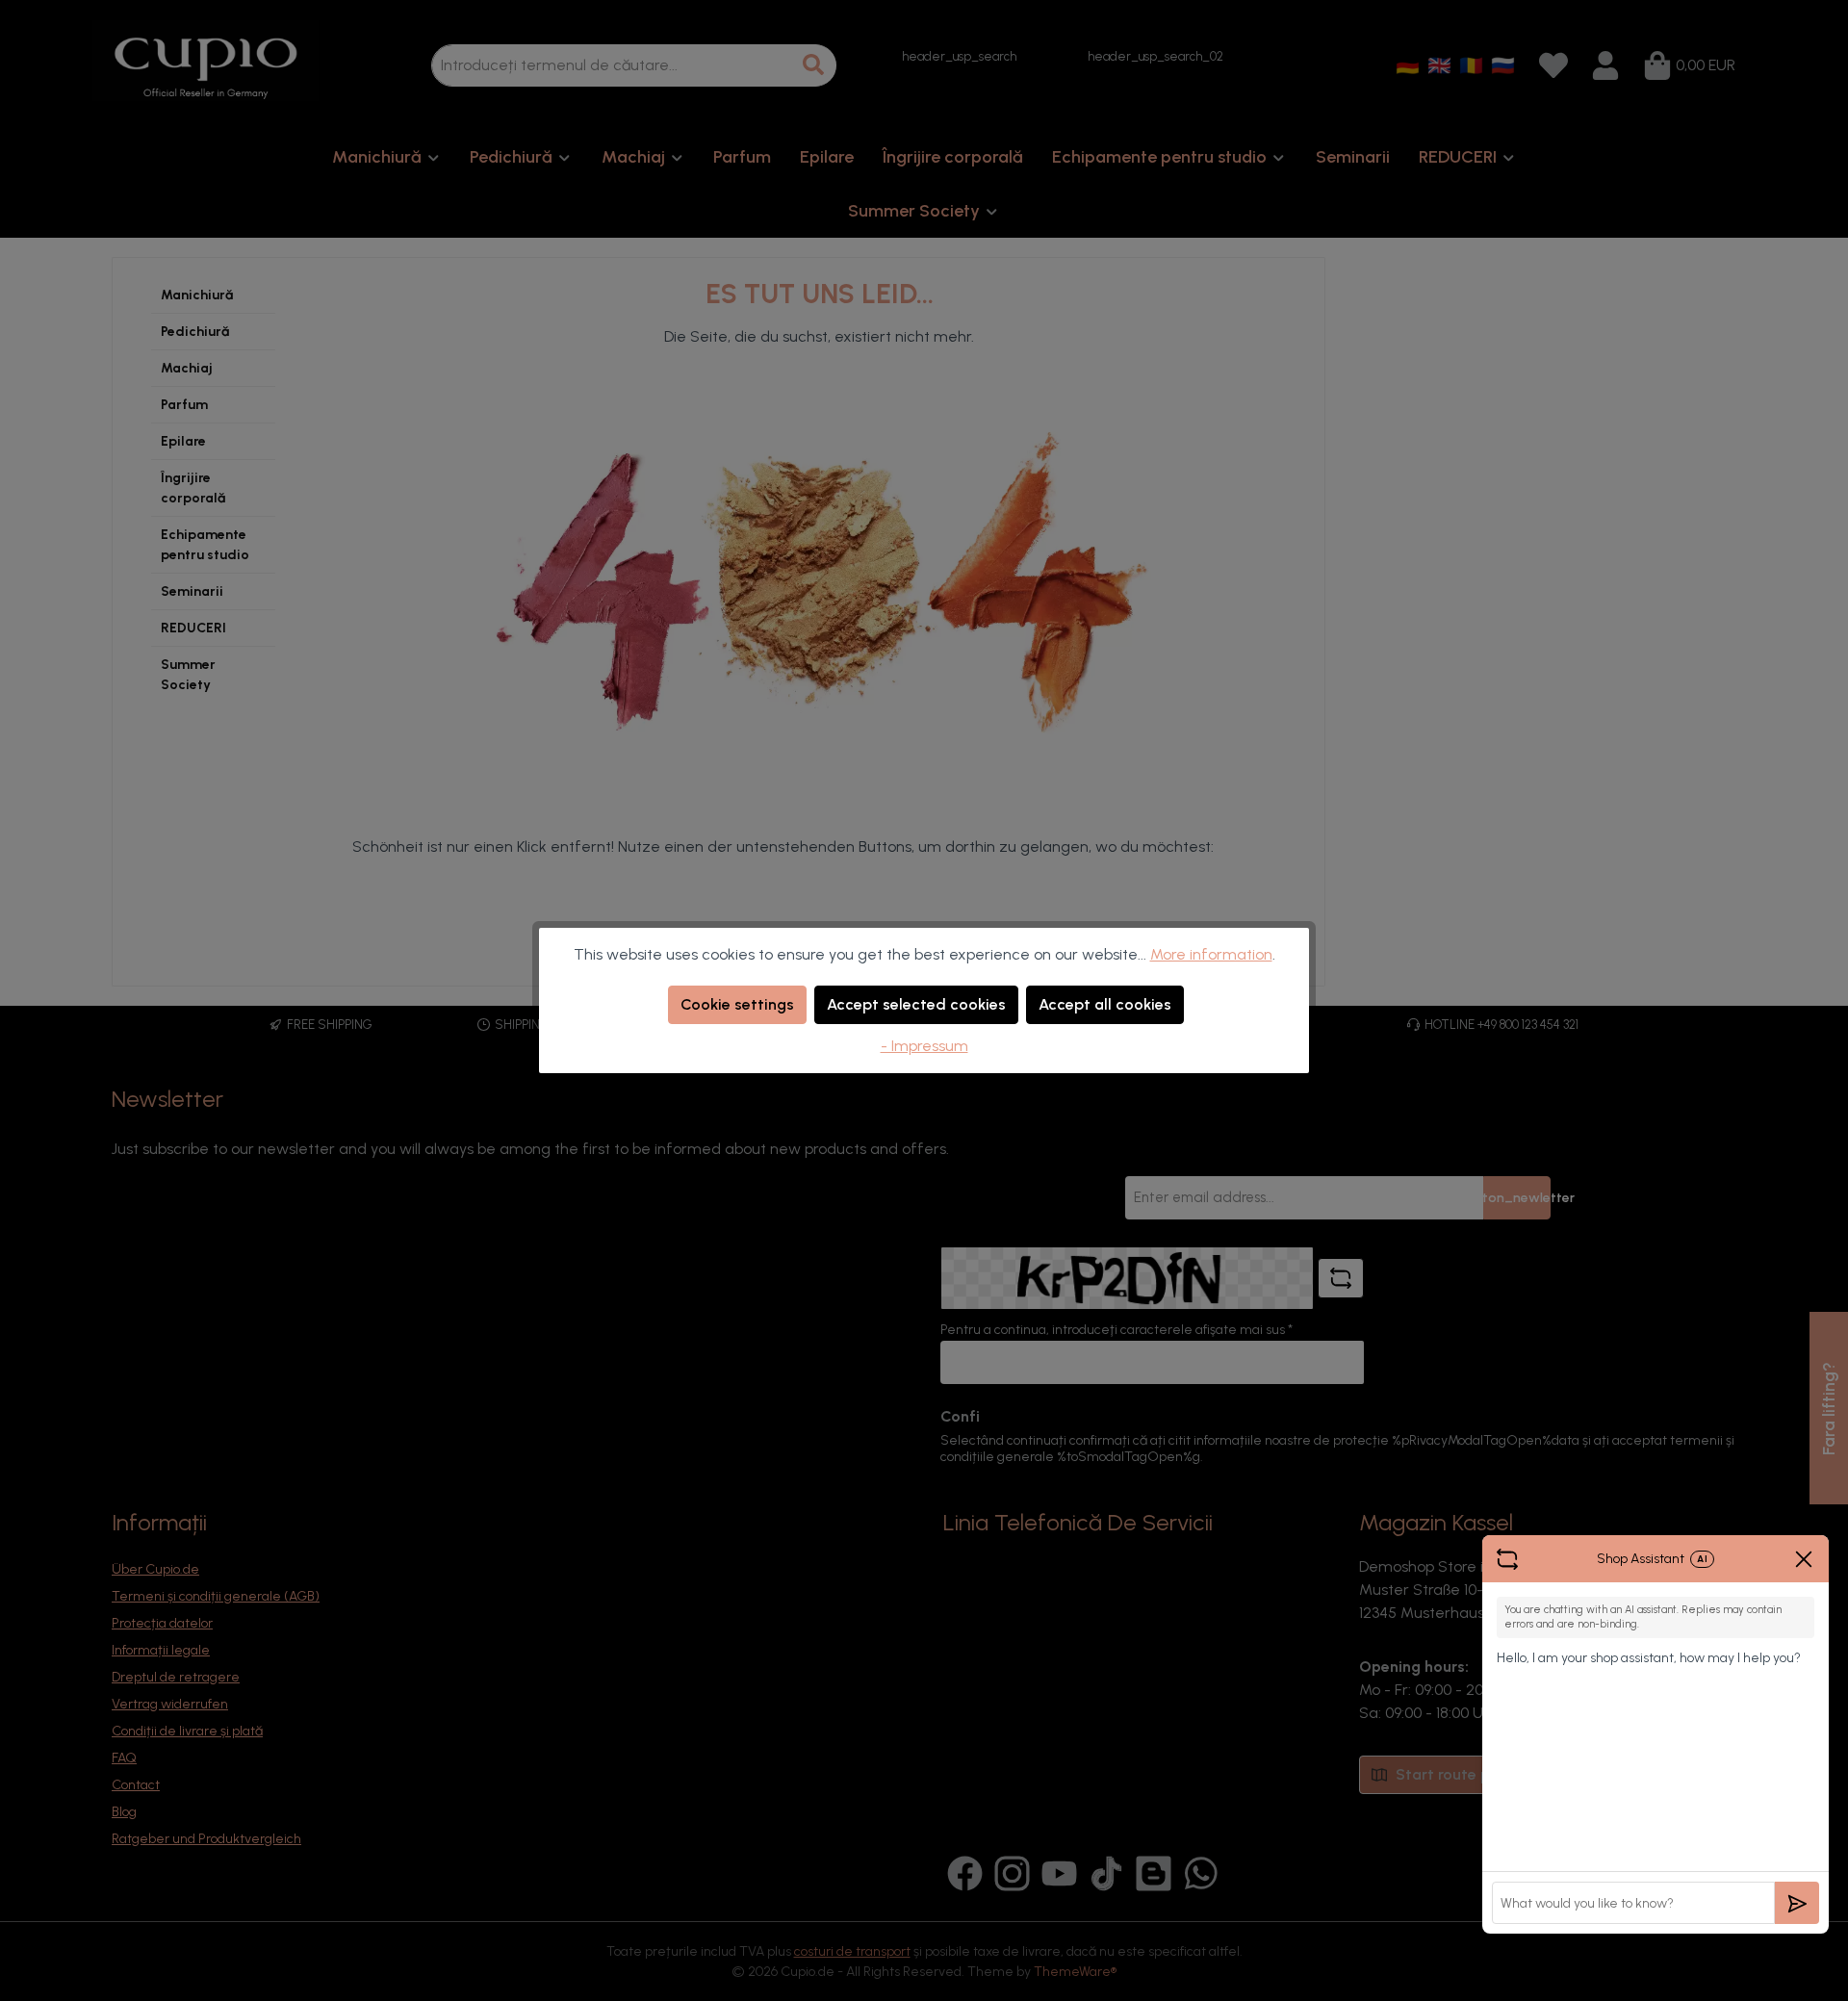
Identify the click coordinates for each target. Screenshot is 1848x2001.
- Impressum (924, 1046)
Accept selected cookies (916, 1004)
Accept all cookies (1105, 1004)
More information (1211, 954)
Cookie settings (737, 1004)
